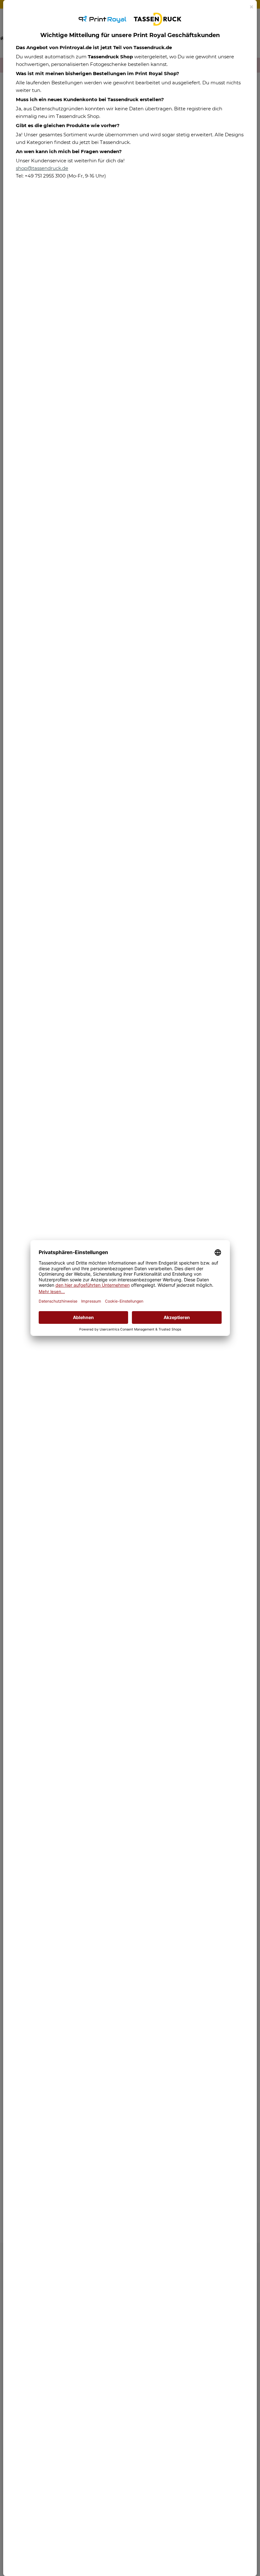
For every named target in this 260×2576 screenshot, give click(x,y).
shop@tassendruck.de (42, 168)
